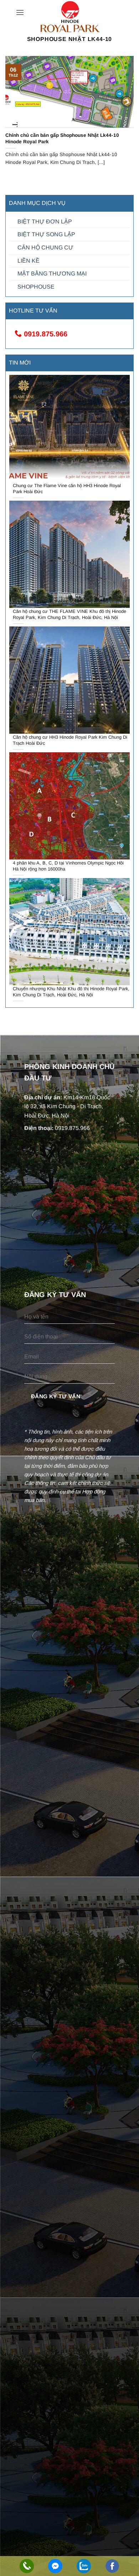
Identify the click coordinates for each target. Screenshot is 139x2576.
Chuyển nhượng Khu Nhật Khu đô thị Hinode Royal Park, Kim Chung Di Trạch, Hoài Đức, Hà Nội (71, 992)
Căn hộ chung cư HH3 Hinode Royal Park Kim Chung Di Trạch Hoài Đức (70, 740)
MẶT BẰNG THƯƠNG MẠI (52, 273)
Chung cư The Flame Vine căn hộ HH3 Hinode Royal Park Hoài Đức (67, 489)
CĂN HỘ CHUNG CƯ (45, 247)
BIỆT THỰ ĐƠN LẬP (45, 221)
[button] (20, 12)
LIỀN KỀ (29, 261)
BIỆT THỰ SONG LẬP (46, 234)
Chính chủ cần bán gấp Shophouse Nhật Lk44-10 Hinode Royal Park (62, 138)
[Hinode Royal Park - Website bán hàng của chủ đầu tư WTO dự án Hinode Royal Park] (69, 17)
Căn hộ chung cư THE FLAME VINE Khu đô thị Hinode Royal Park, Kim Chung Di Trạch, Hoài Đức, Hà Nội (69, 614)
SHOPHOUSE (36, 287)
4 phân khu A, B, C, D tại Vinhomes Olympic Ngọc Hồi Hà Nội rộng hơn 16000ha (68, 866)
